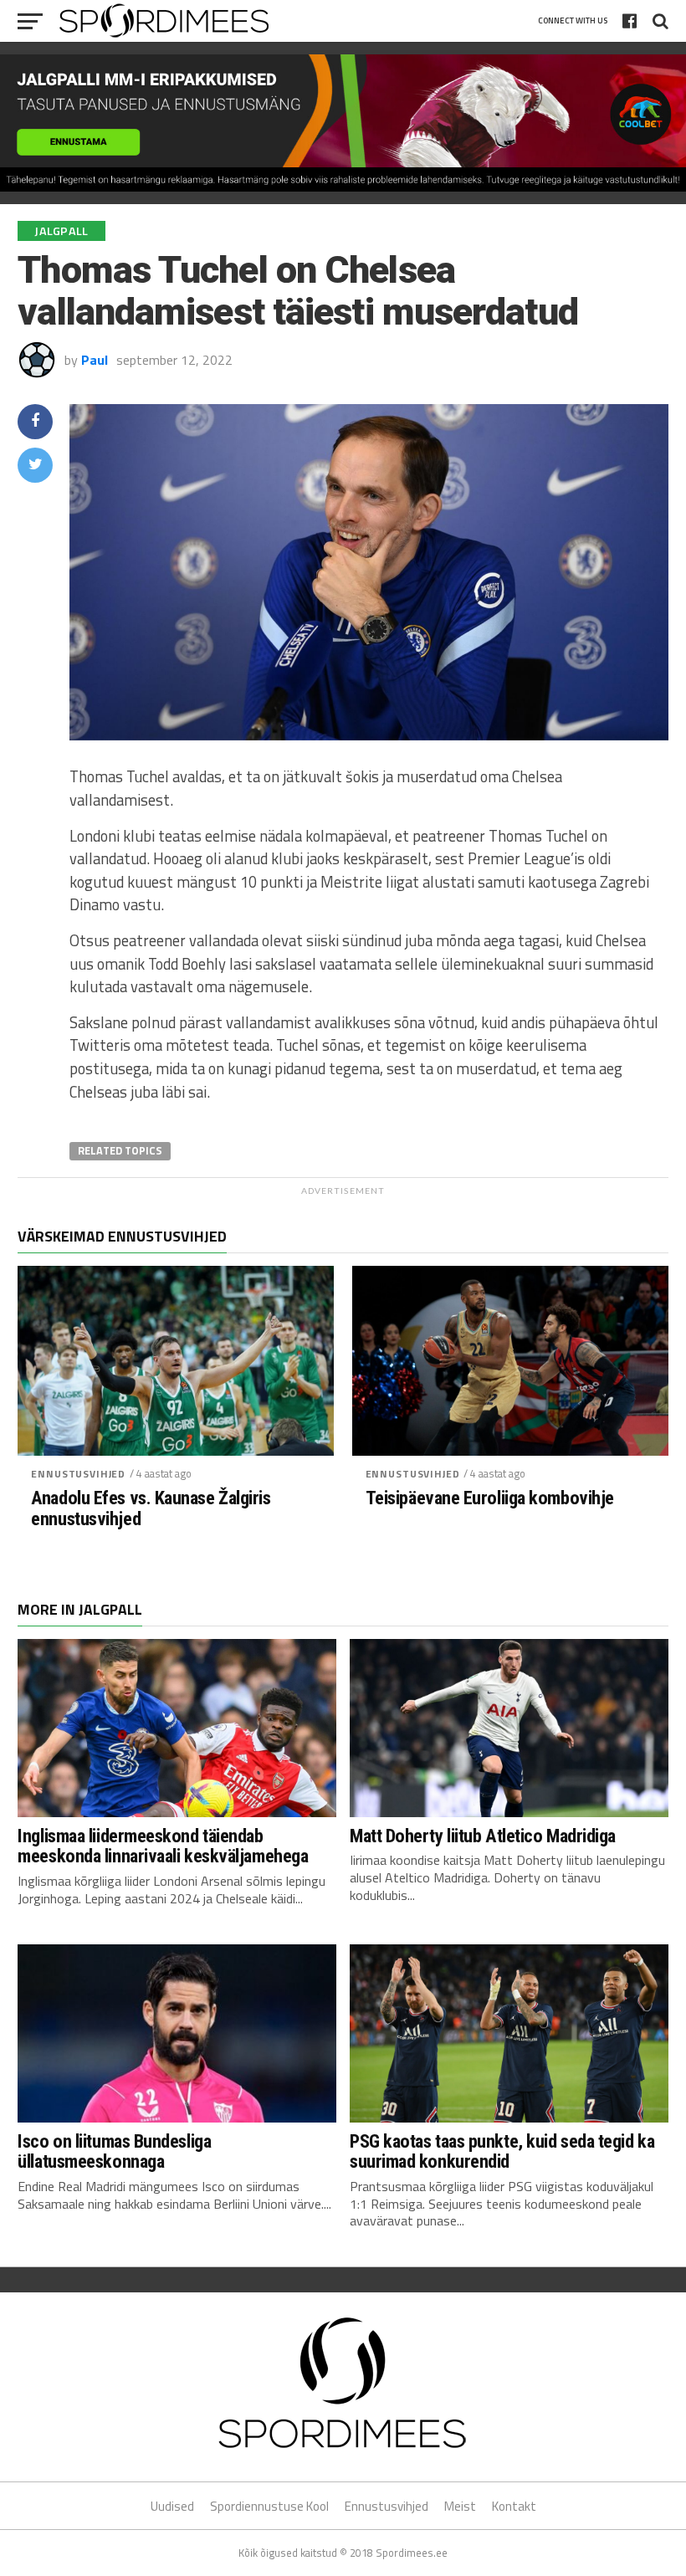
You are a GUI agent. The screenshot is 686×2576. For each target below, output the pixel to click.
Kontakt (514, 2506)
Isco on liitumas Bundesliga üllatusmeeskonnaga (114, 2151)
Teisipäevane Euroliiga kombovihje (490, 1498)
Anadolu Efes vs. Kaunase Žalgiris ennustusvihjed (151, 1508)
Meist (460, 2506)
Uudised (172, 2506)
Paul (95, 360)
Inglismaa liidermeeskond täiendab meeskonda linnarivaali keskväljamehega (163, 1846)
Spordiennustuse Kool (269, 2506)
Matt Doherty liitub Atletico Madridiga (483, 1836)
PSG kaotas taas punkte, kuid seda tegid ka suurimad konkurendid (502, 2151)
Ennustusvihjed (78, 1474)
